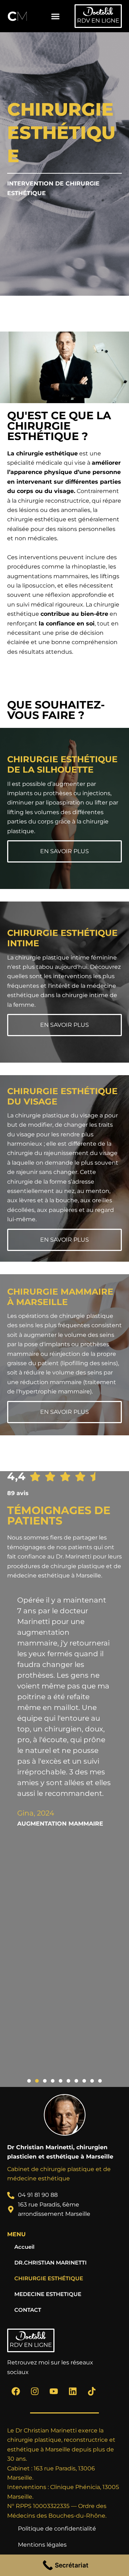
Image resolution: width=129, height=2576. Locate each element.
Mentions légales (42, 2545)
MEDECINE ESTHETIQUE (48, 2294)
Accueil (24, 2247)
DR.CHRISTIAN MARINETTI (51, 2263)
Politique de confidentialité (57, 2529)
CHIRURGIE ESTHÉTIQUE (49, 2278)
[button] (55, 16)
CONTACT (28, 2310)
